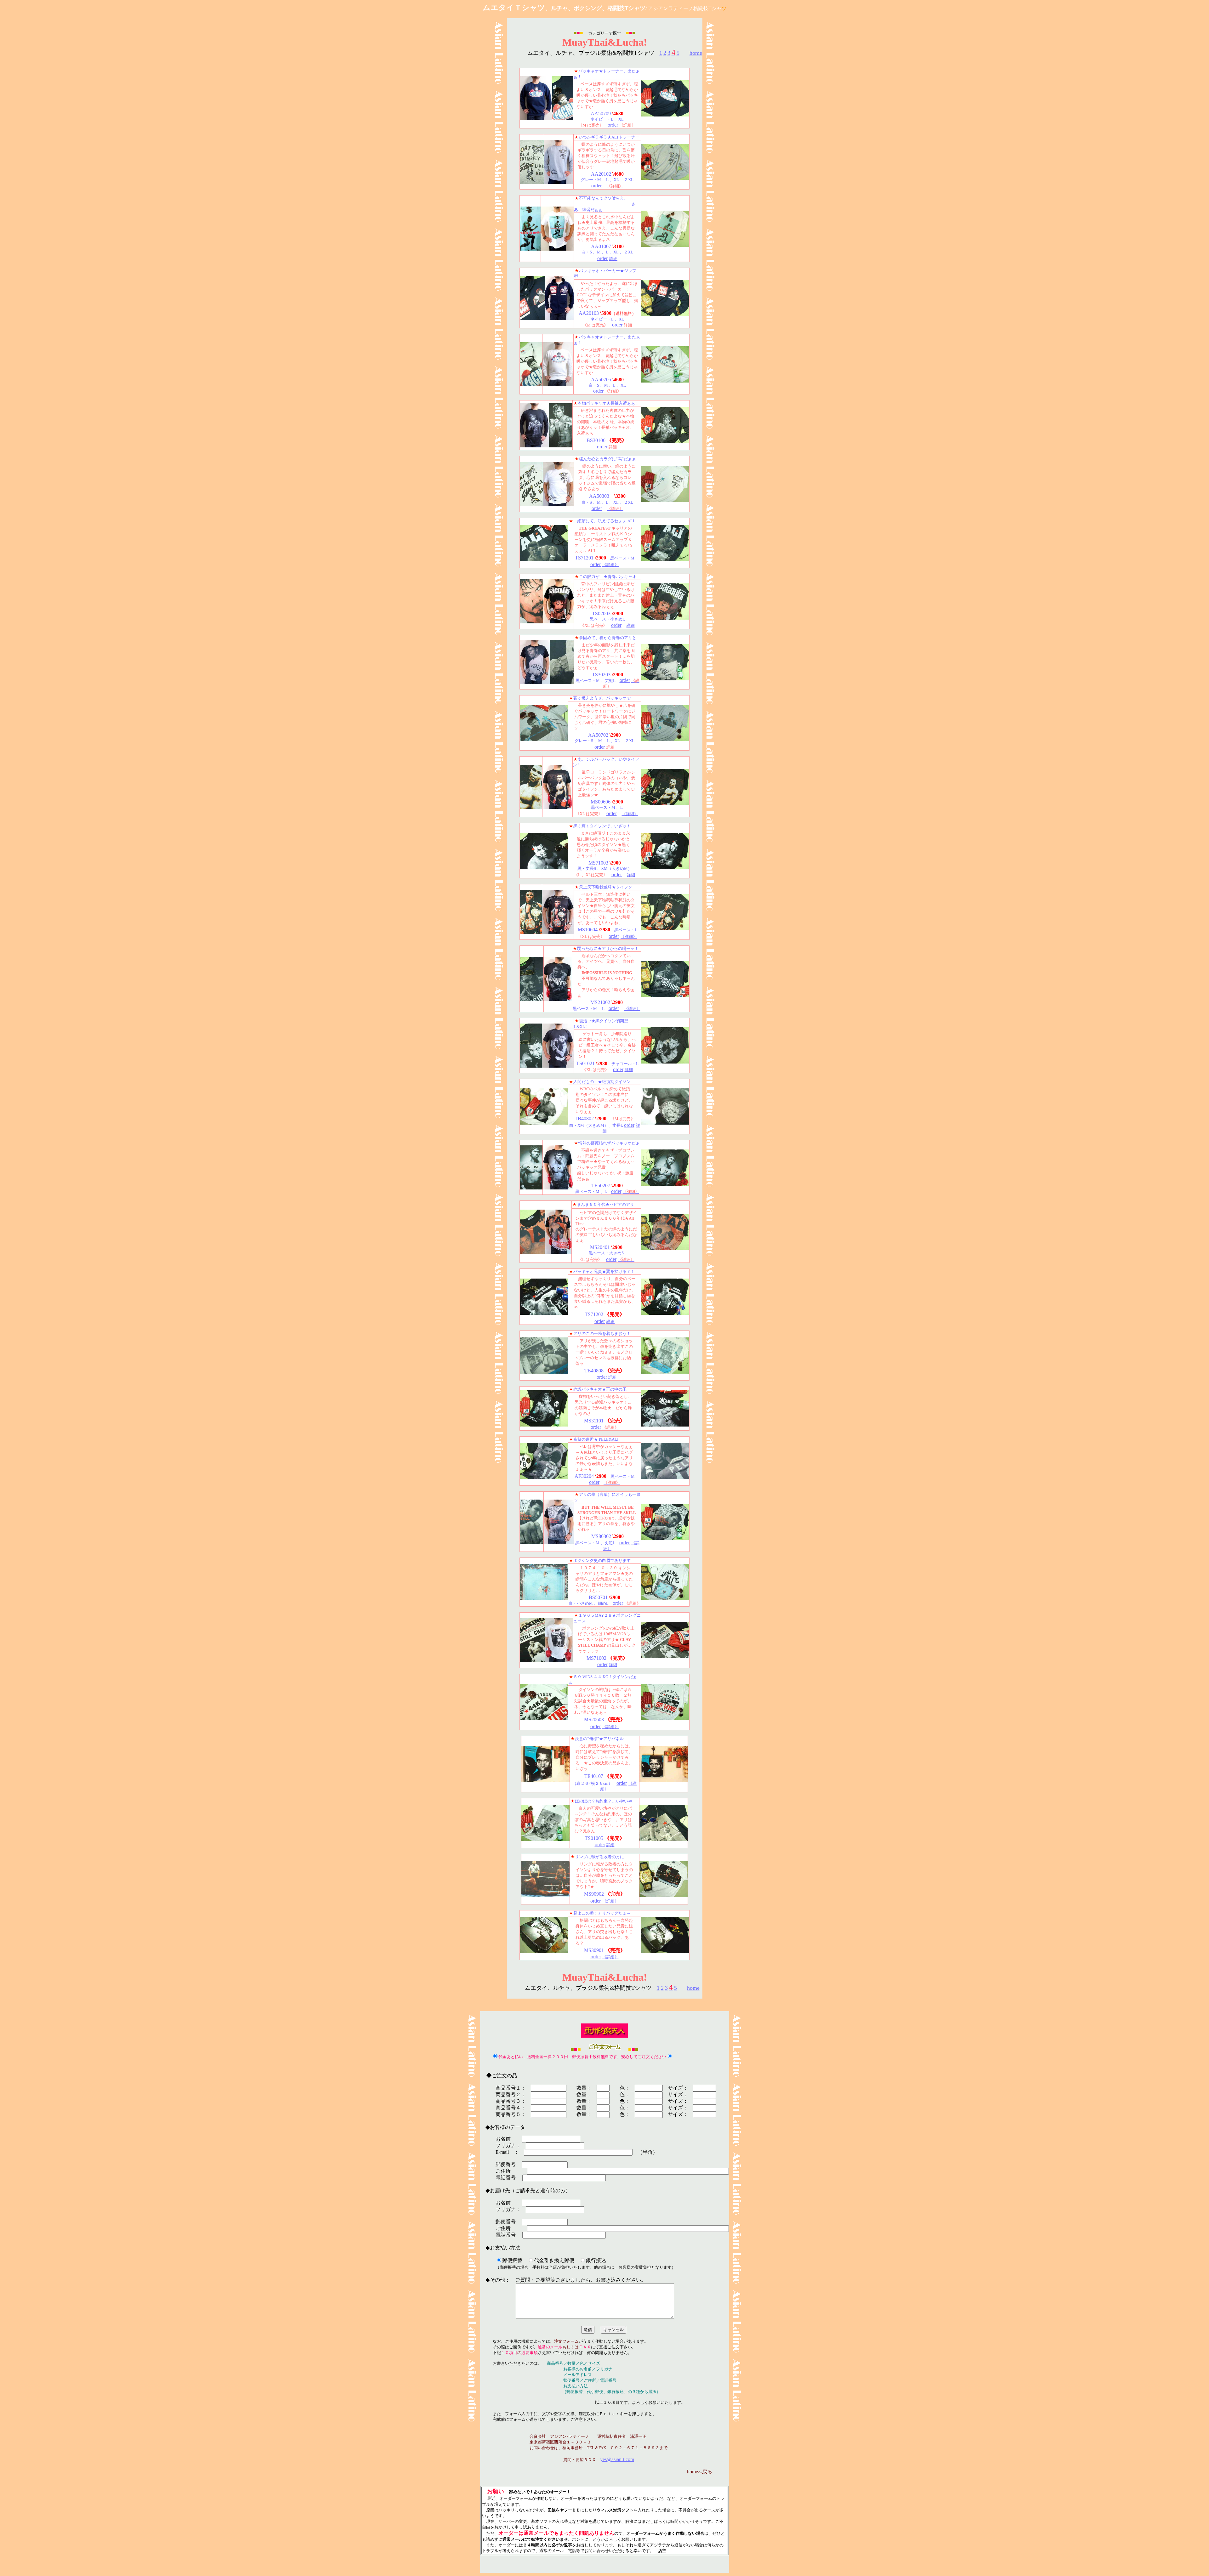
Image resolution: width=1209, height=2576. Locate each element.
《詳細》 (610, 565)
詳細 (613, 259)
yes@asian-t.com (617, 2459)
